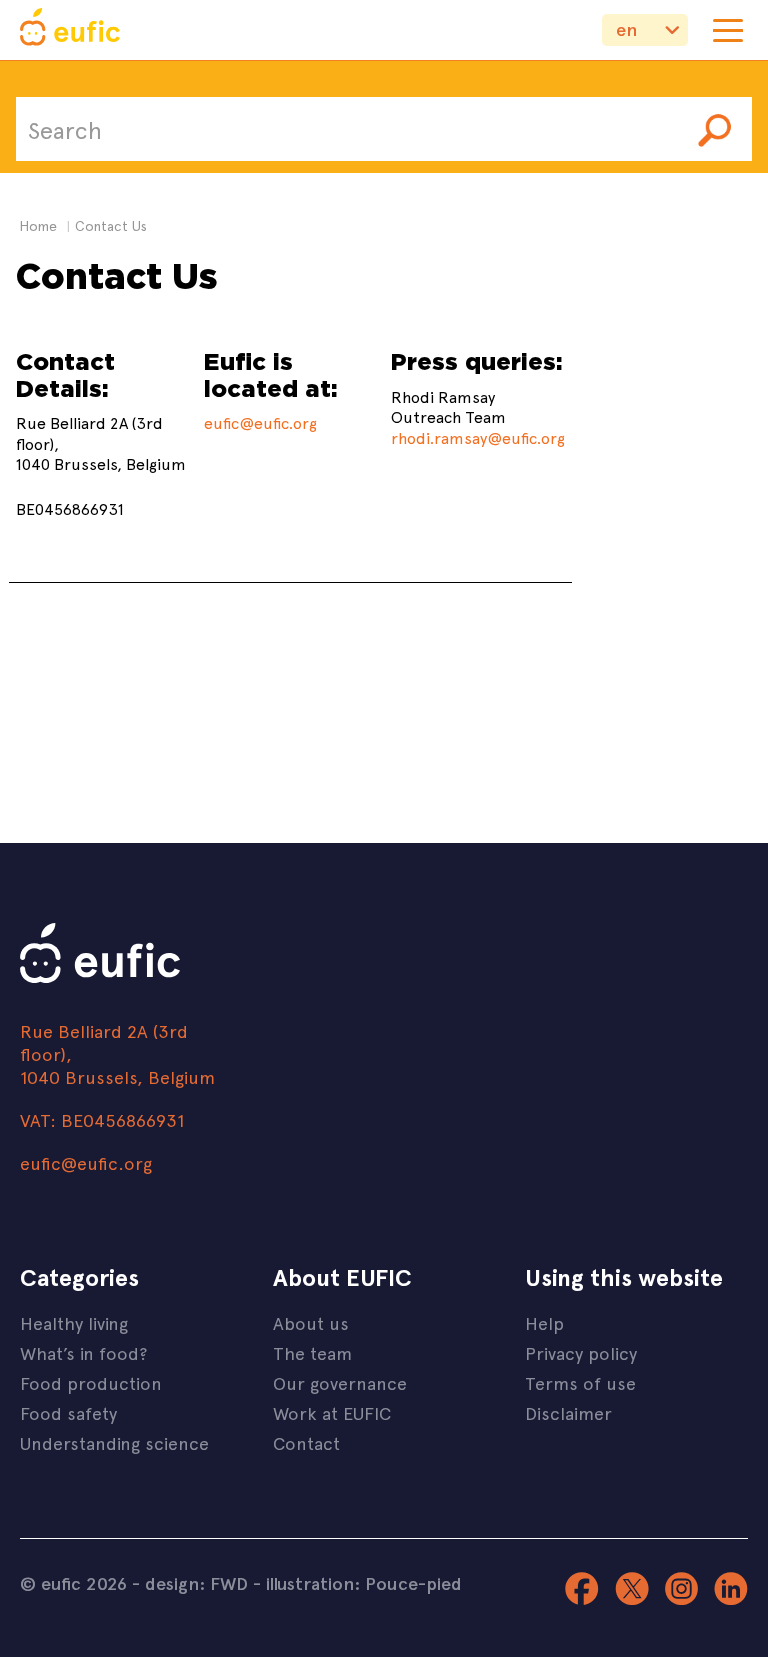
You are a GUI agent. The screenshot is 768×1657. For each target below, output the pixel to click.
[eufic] (70, 30)
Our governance (340, 1382)
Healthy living (74, 1322)
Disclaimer (568, 1412)
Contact (306, 1442)
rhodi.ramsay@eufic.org (478, 437)
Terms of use (580, 1382)
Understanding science (114, 1442)
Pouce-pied (413, 1583)
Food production (91, 1382)
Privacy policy (581, 1352)
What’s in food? (83, 1352)
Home (38, 225)
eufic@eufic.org (260, 422)
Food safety (68, 1412)
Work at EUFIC (332, 1412)
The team (312, 1352)
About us (311, 1322)
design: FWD (196, 1583)
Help (544, 1322)
